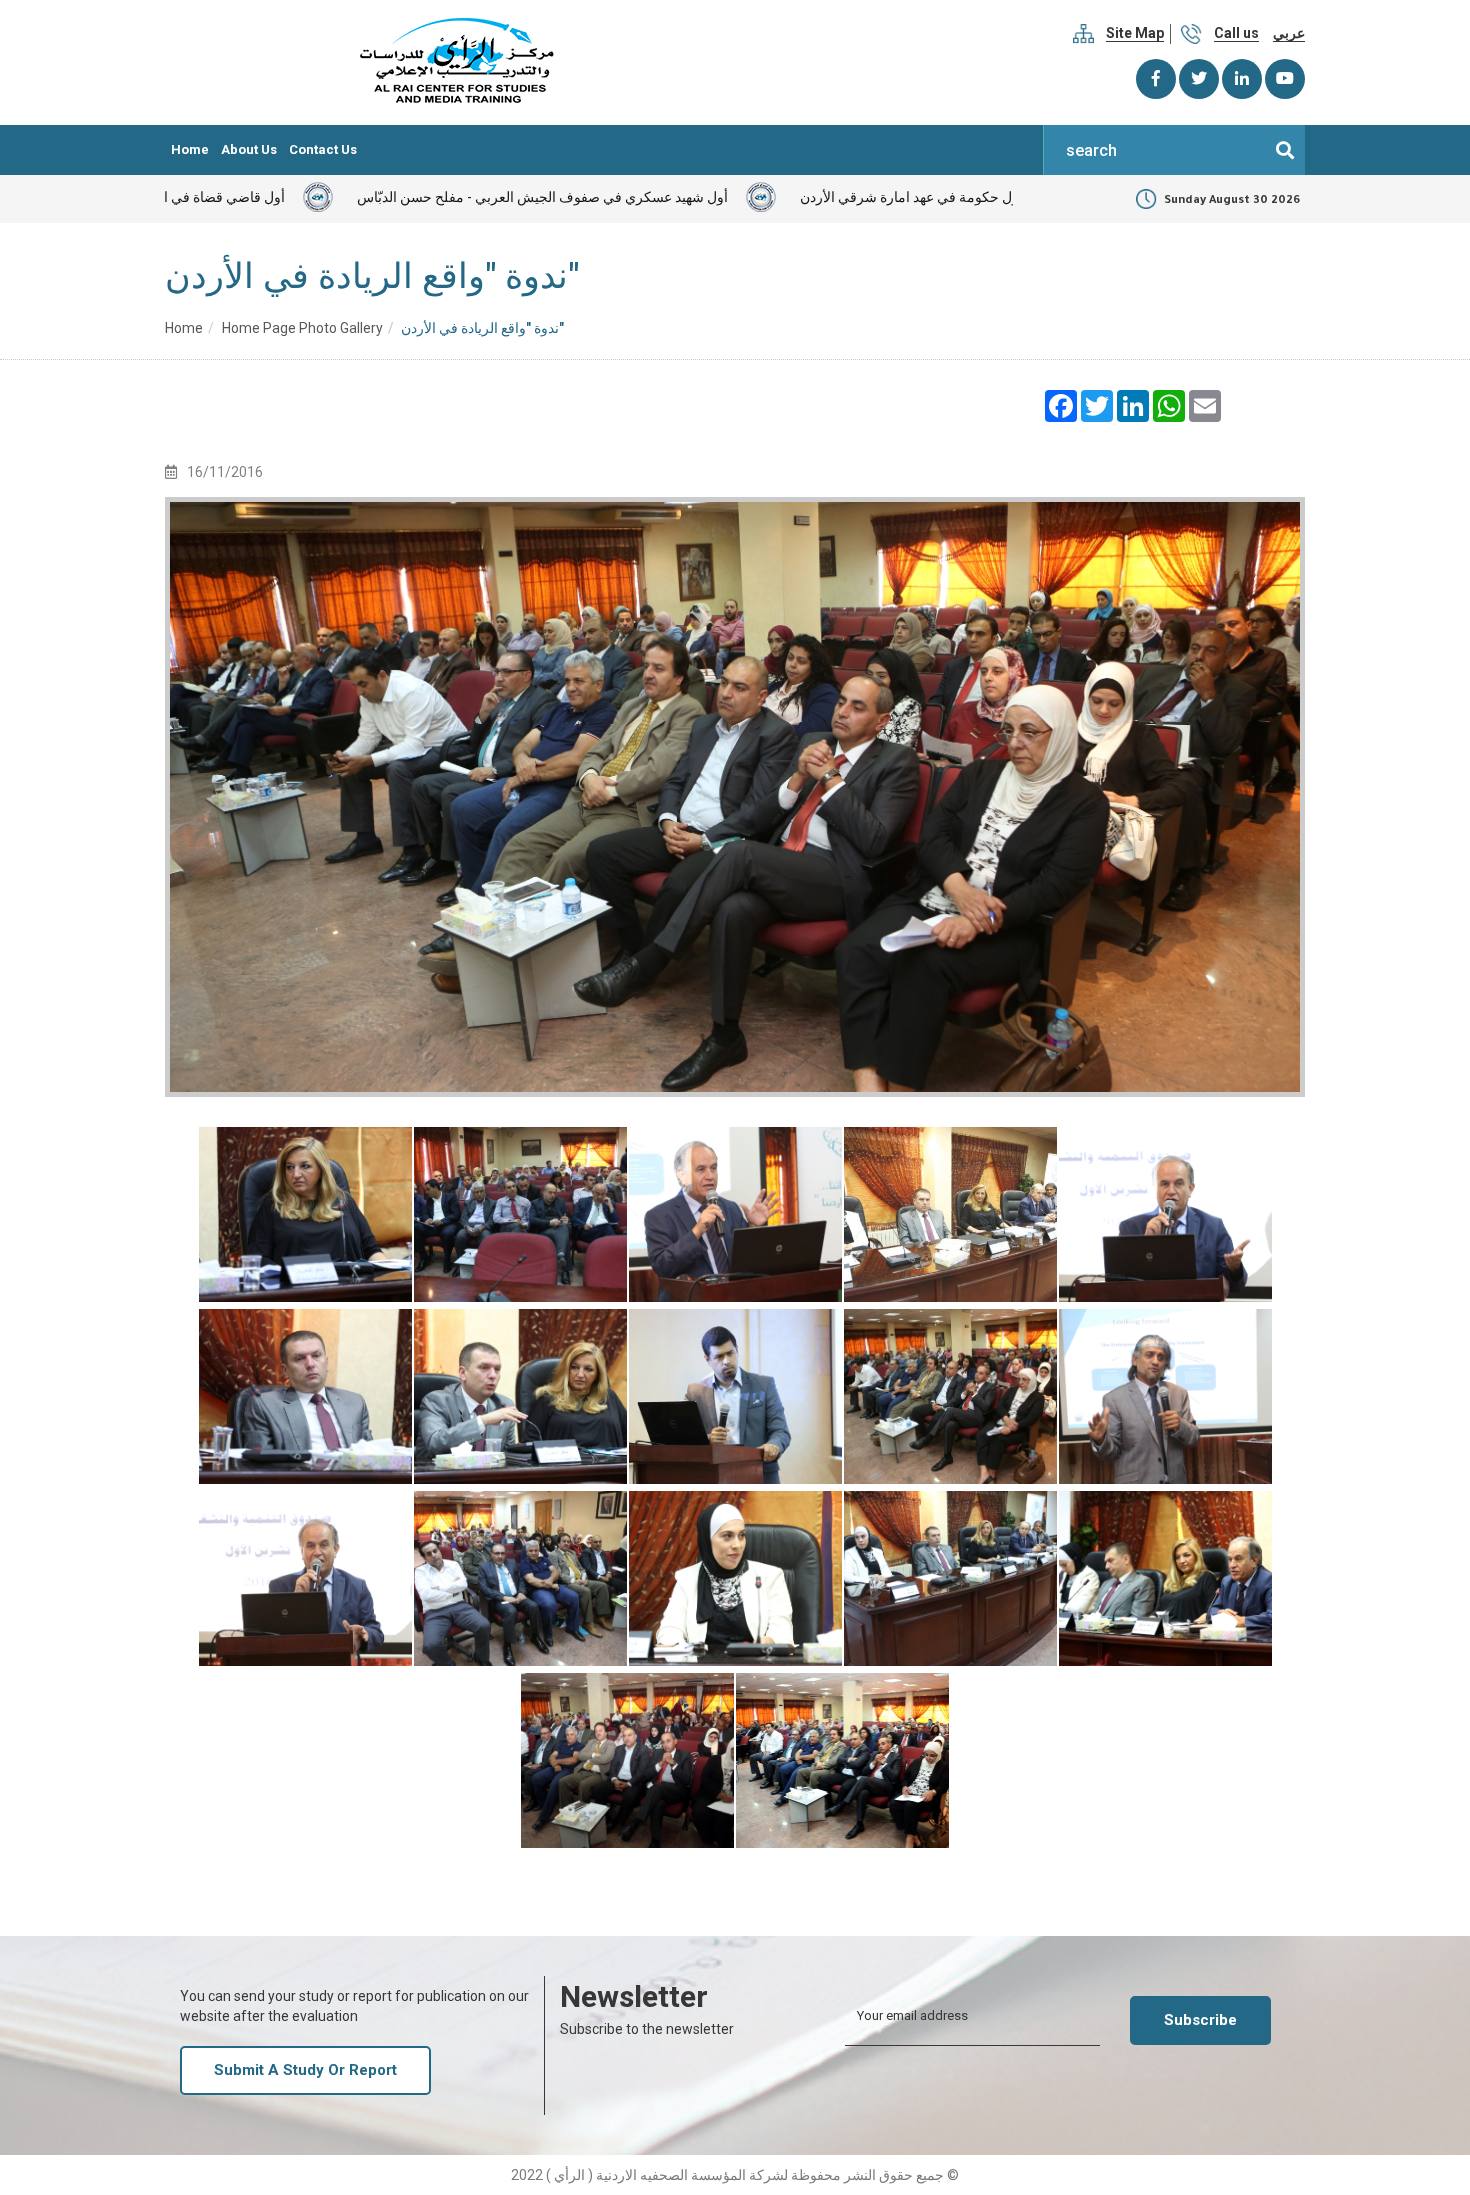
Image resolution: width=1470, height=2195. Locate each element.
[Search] (1285, 150)
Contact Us (323, 149)
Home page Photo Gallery (302, 328)
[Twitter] (1199, 79)
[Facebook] (1156, 79)
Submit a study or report (305, 2070)
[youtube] (1285, 79)
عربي (1289, 33)
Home (190, 149)
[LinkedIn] (1242, 79)
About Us (249, 149)
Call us (1236, 33)
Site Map (1135, 33)
